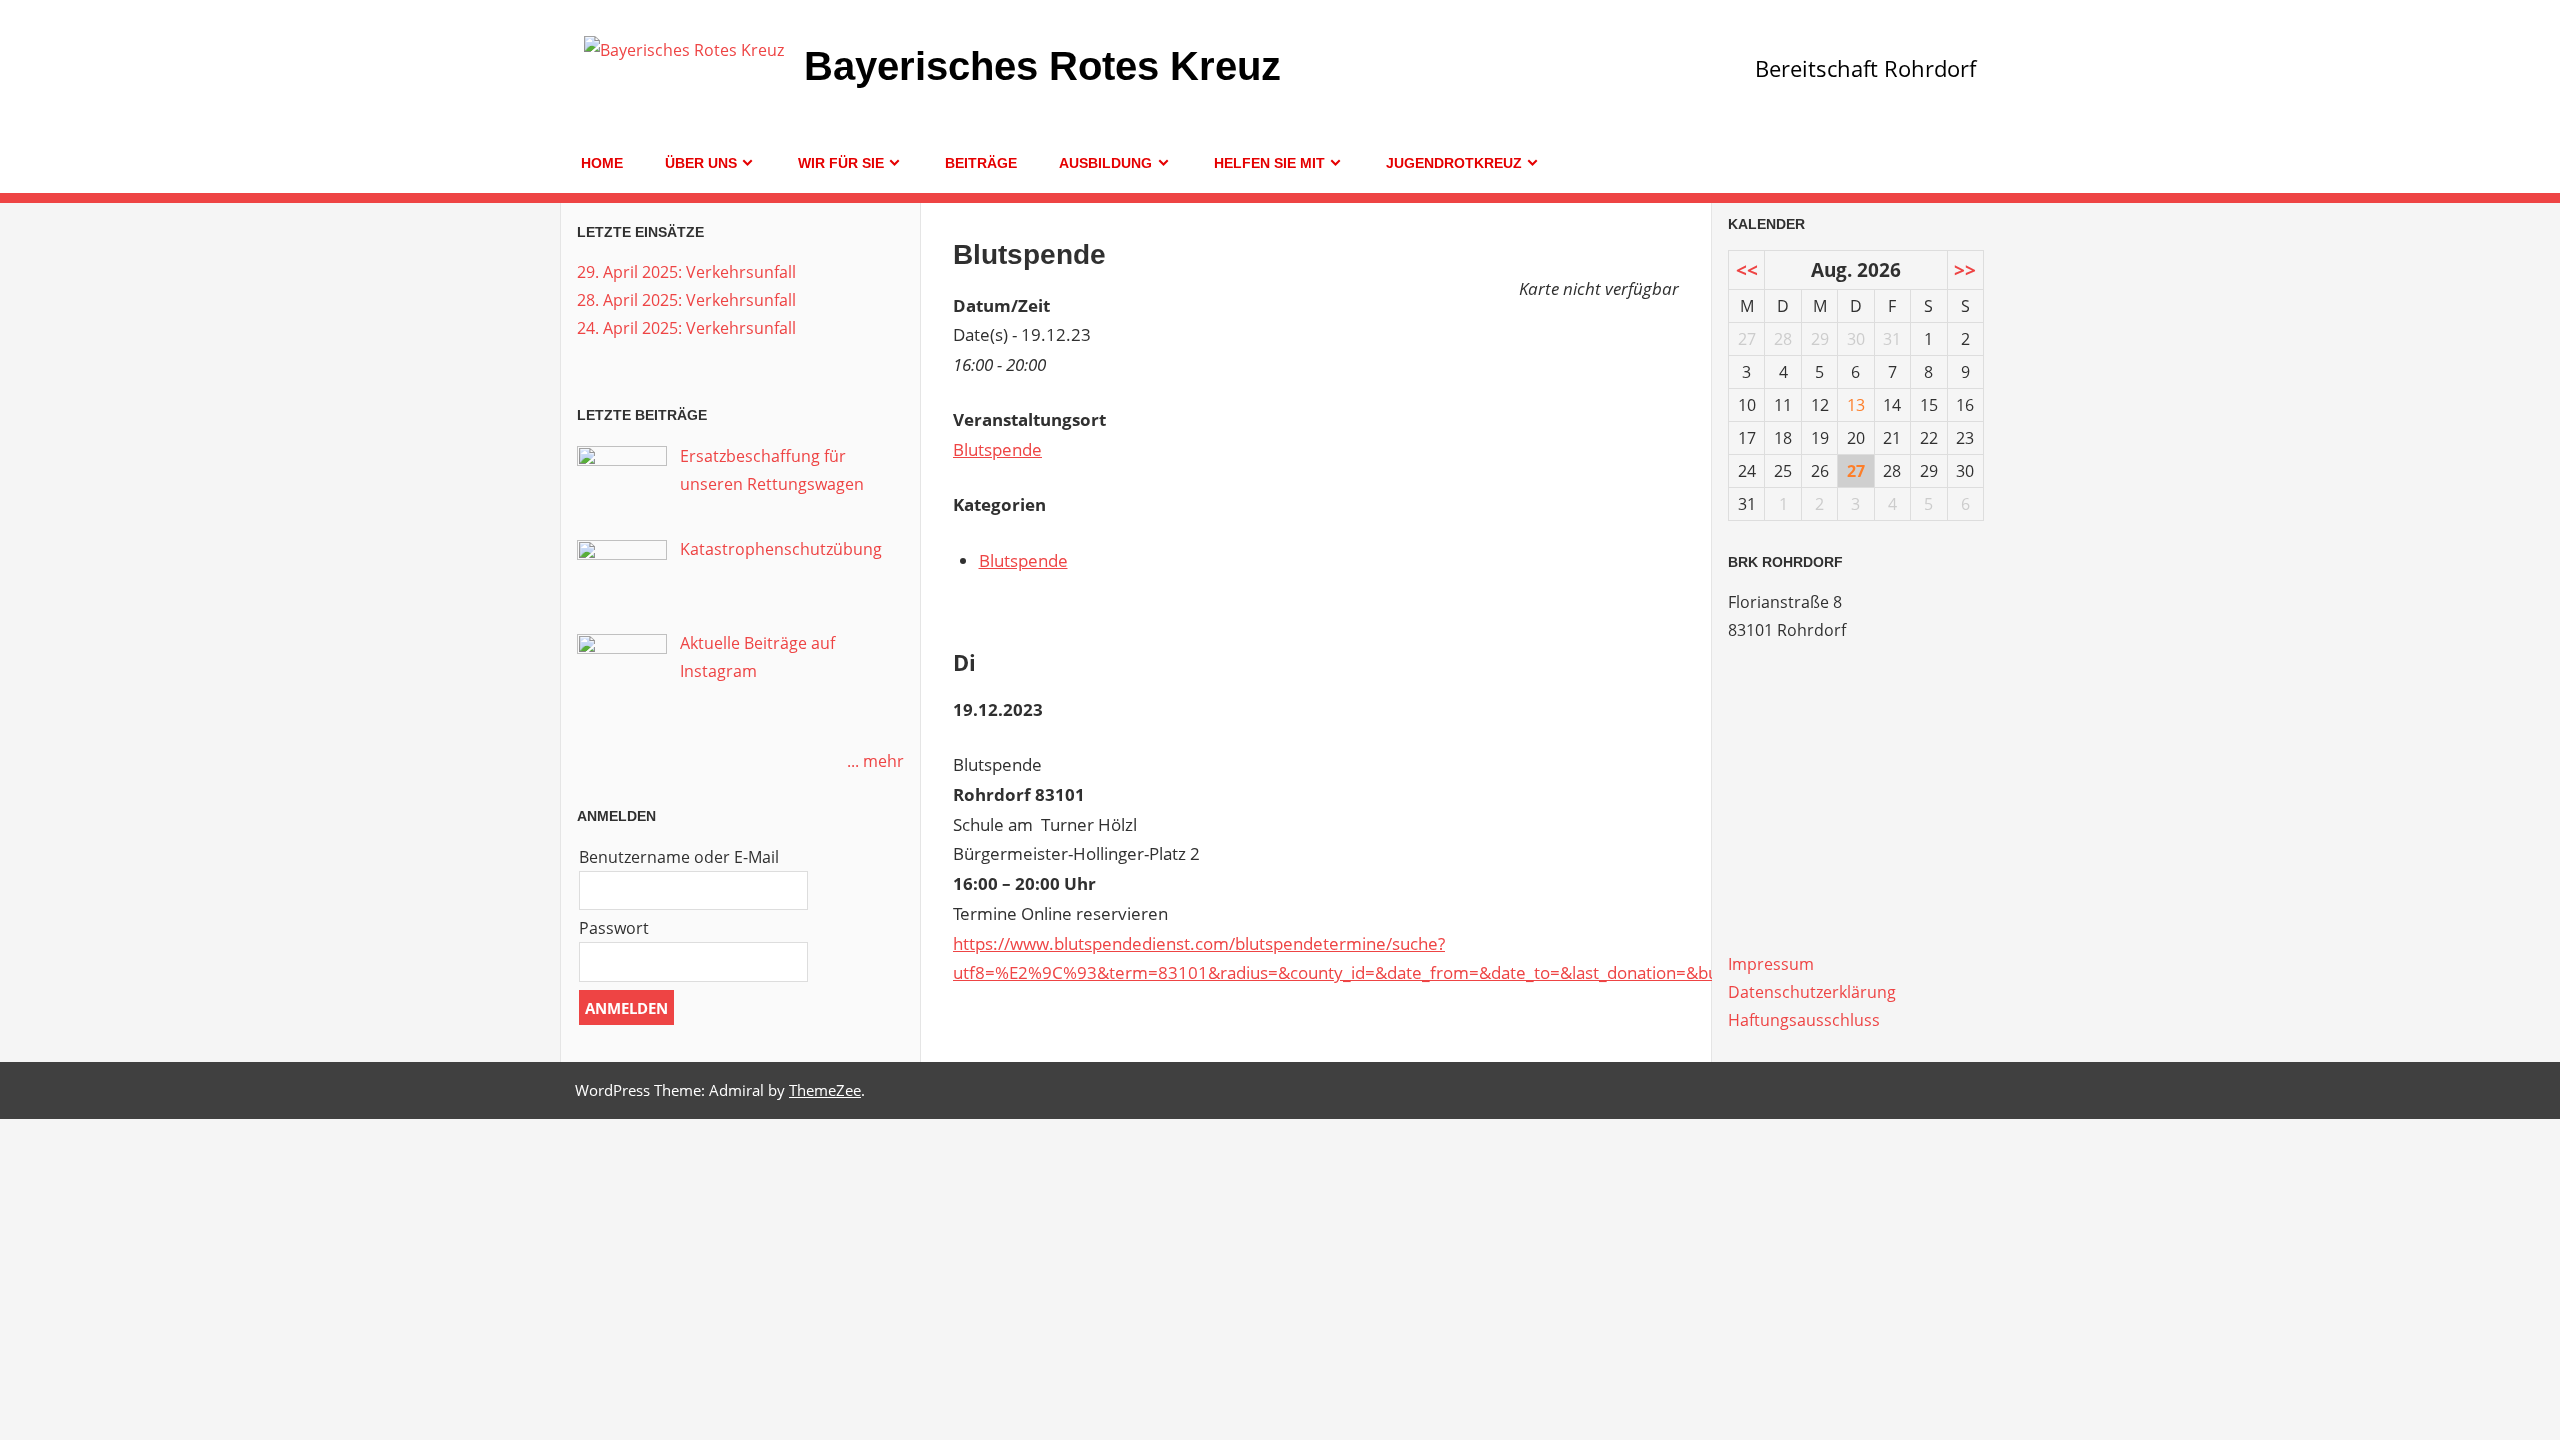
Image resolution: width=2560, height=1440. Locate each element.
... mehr (875, 761)
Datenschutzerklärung (1812, 992)
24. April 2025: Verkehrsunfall (686, 328)
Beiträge (981, 163)
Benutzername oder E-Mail (679, 857)
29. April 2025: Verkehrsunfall (686, 272)
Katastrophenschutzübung (781, 549)
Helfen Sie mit (1269, 163)
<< (1747, 269)
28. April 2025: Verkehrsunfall (686, 300)
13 (1856, 405)
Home (602, 163)
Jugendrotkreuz (1454, 163)
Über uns (701, 163)
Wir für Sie (841, 163)
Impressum (1771, 964)
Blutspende (997, 449)
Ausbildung (1105, 163)
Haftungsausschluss (1804, 1020)
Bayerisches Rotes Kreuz (1042, 66)
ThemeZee (825, 1090)
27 (1856, 471)
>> (1965, 269)
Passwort (614, 928)
